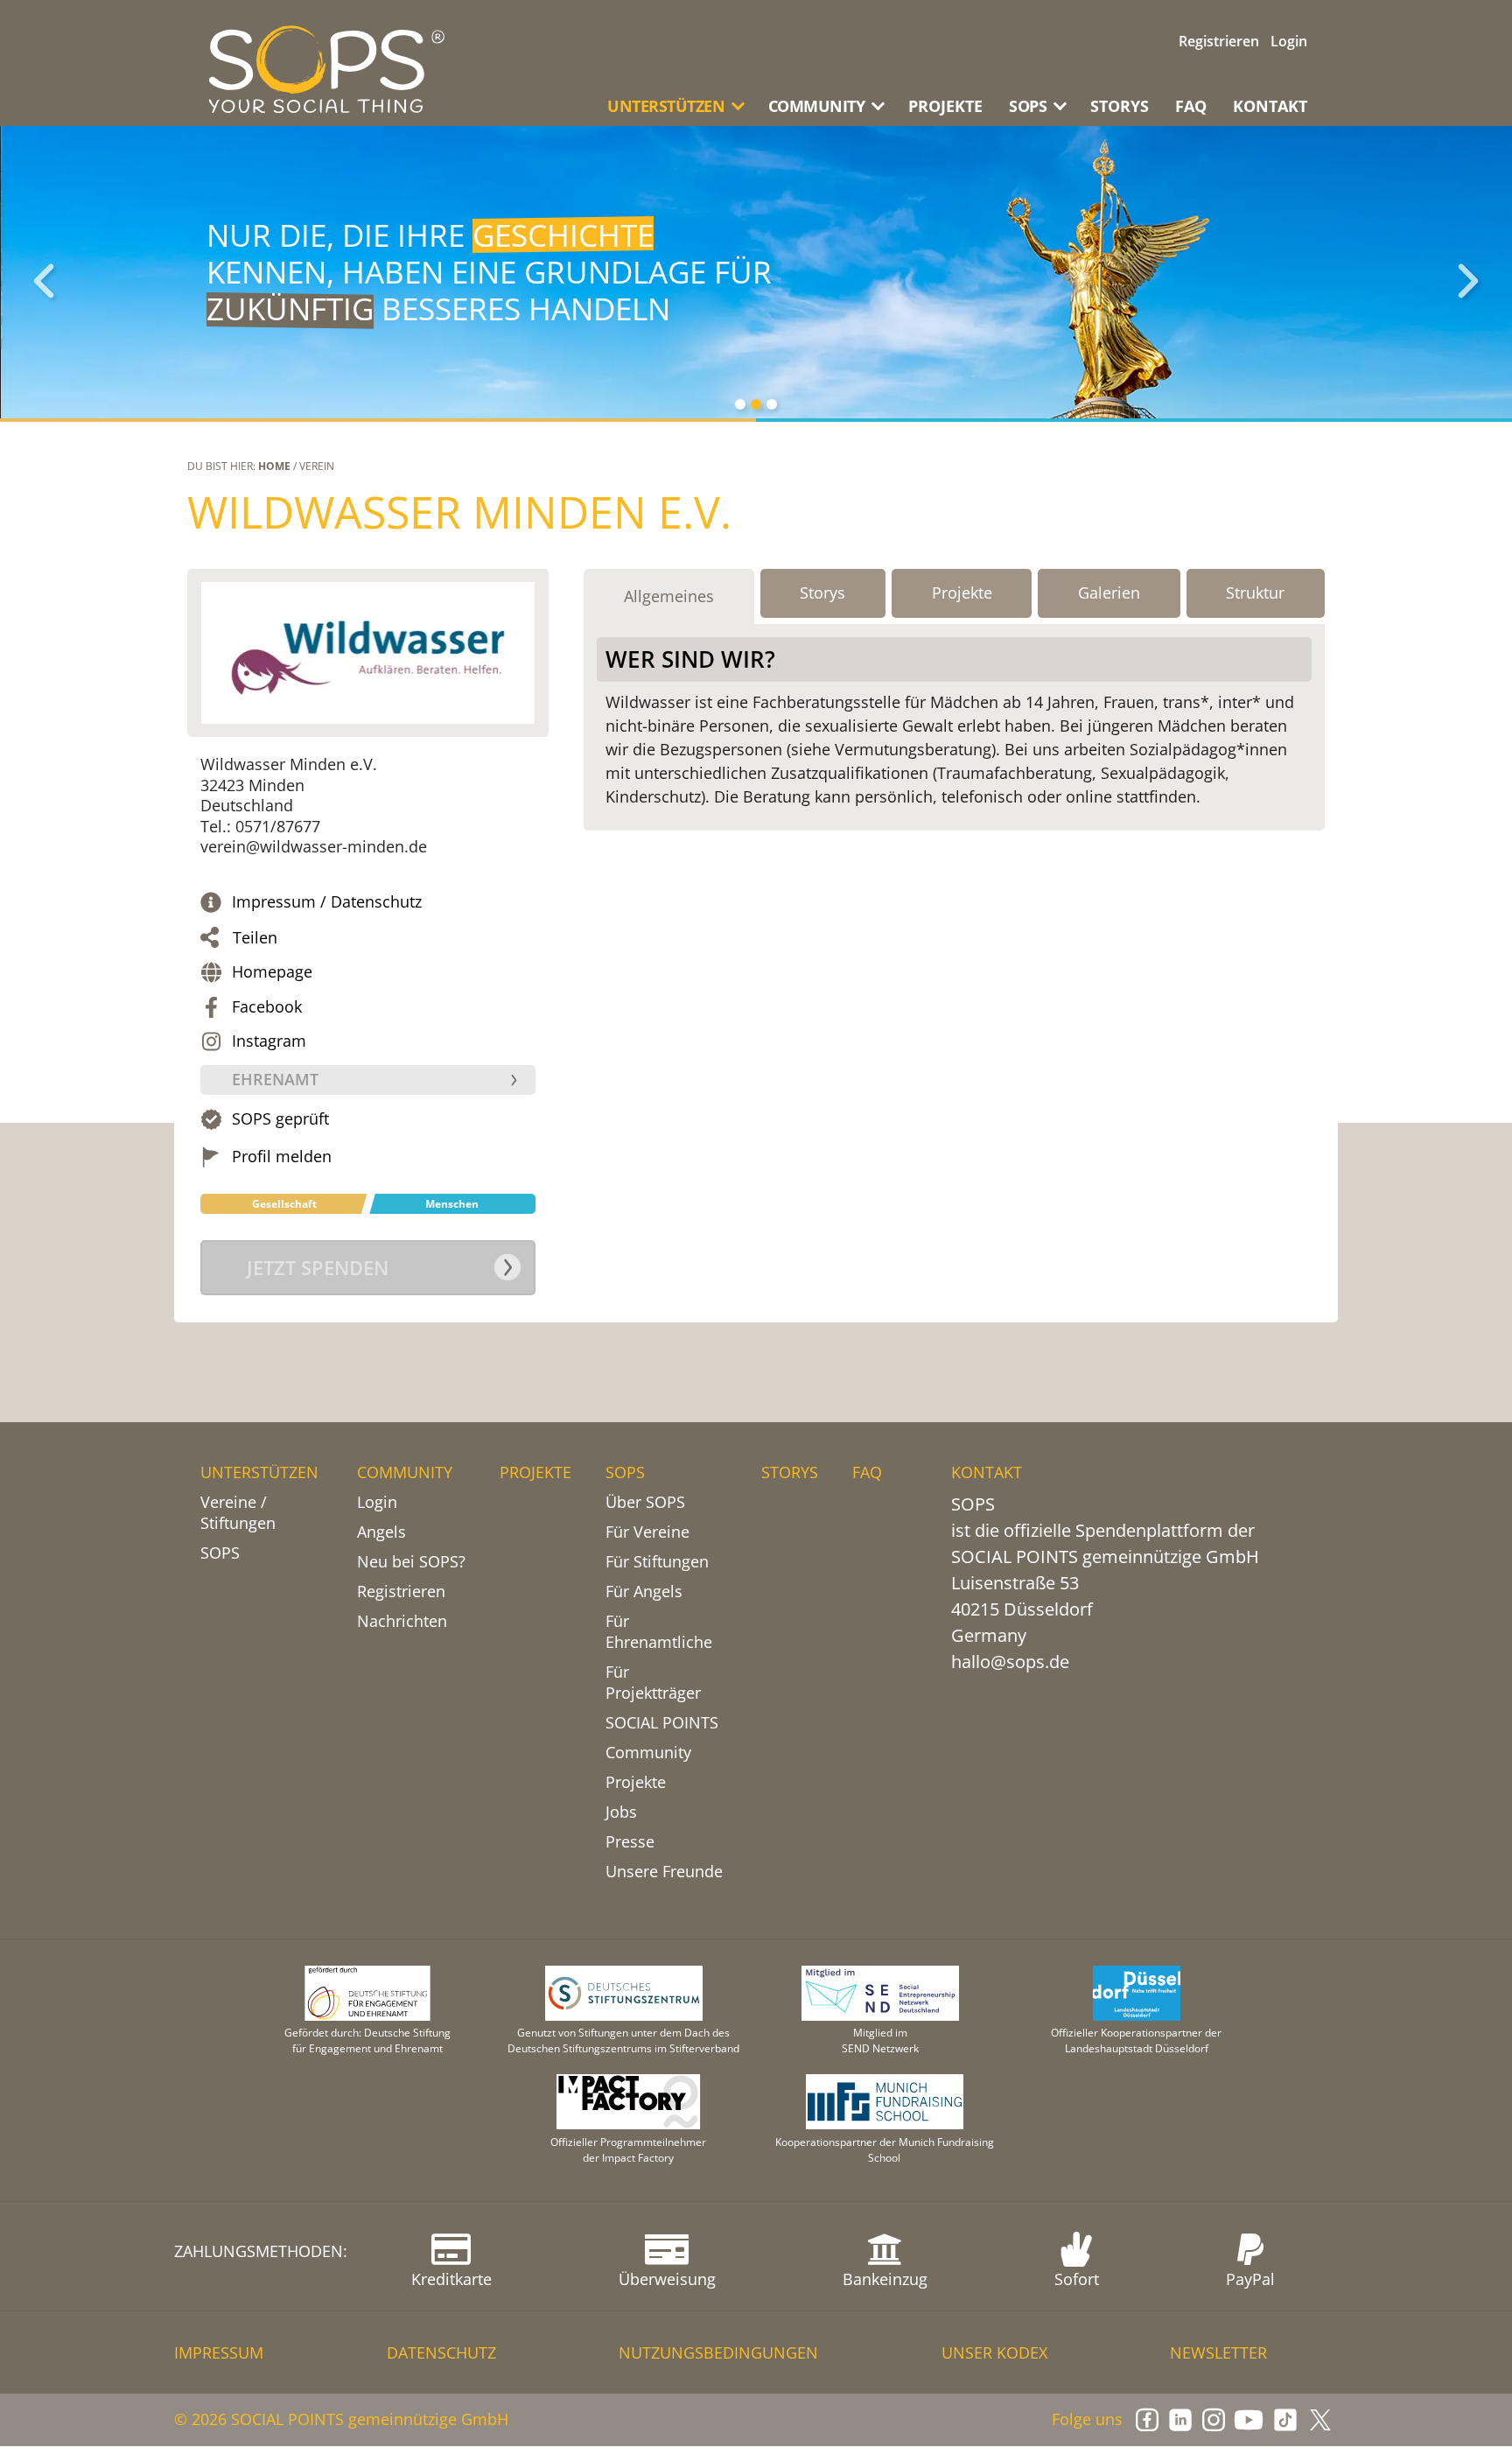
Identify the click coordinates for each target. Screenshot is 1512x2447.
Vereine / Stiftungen (238, 1512)
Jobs (621, 1812)
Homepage (272, 972)
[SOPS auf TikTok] (1285, 2420)
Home (274, 466)
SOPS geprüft (280, 1119)
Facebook (267, 1007)
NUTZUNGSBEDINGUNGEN (718, 2352)
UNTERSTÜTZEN (259, 1472)
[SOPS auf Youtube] (1249, 2420)
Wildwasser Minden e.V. (459, 512)
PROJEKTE (945, 106)
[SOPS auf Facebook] (1147, 2420)
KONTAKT (1270, 106)
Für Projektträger (653, 1682)
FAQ (1191, 106)
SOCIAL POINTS (662, 1722)
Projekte (636, 1782)
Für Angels (644, 1591)
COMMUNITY (405, 1472)
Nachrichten (402, 1621)
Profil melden (282, 1157)
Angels (381, 1532)
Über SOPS (645, 1502)
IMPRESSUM (219, 2352)
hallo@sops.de (1010, 1662)
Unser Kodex (994, 2352)
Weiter (1468, 281)
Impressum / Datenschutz (327, 902)
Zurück (44, 281)
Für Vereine (647, 1532)
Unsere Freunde (664, 1871)
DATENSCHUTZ (441, 2352)
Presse (630, 1841)
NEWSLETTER (1218, 2352)
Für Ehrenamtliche (659, 1631)
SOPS (220, 1553)
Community (648, 1752)
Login (1289, 41)
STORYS (1120, 106)
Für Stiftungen (657, 1561)
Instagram (269, 1041)
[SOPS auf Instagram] (1214, 2420)
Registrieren (1219, 41)
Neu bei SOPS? (411, 1561)
